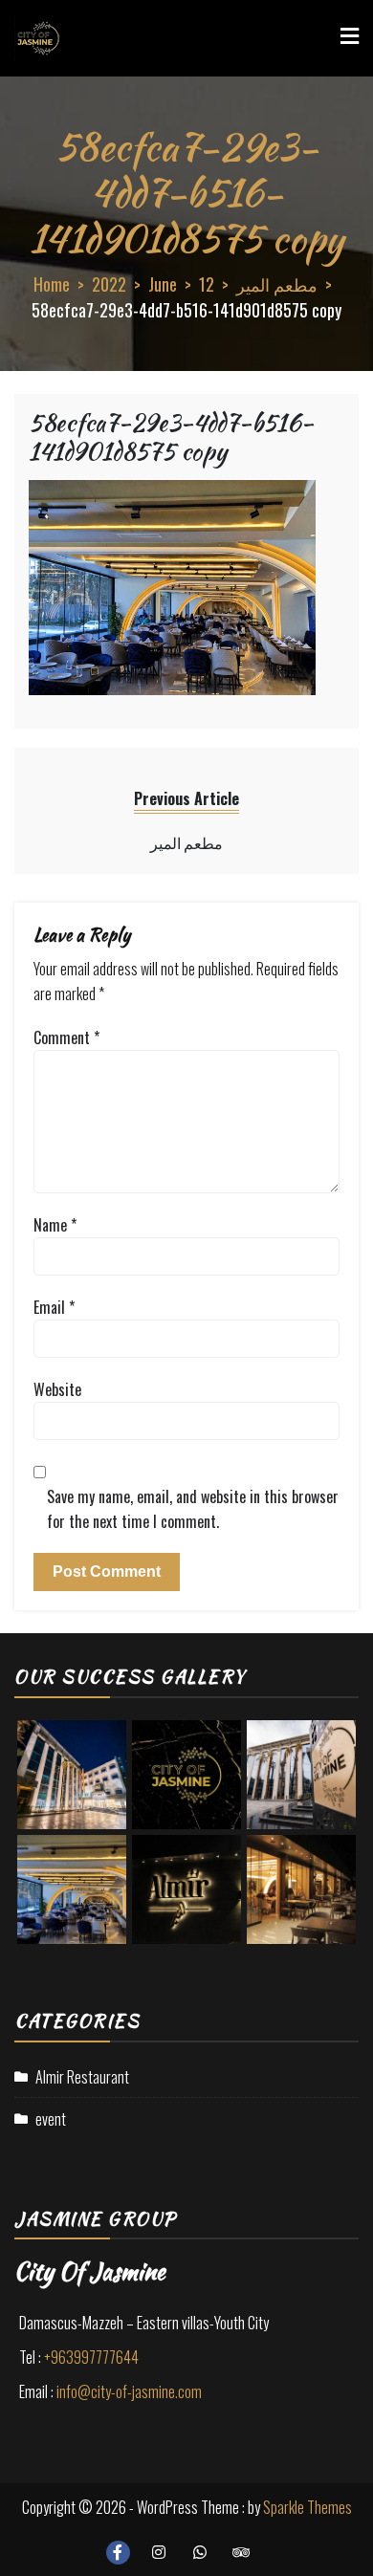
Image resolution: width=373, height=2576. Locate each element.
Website (57, 1389)
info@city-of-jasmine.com (129, 2391)
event (51, 2119)
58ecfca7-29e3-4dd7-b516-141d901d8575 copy (171, 437)
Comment (66, 1037)
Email (54, 1307)
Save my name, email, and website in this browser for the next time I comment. (193, 1509)
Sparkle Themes (307, 2507)
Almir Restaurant (82, 2077)
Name (55, 1225)
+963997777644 (91, 2357)
